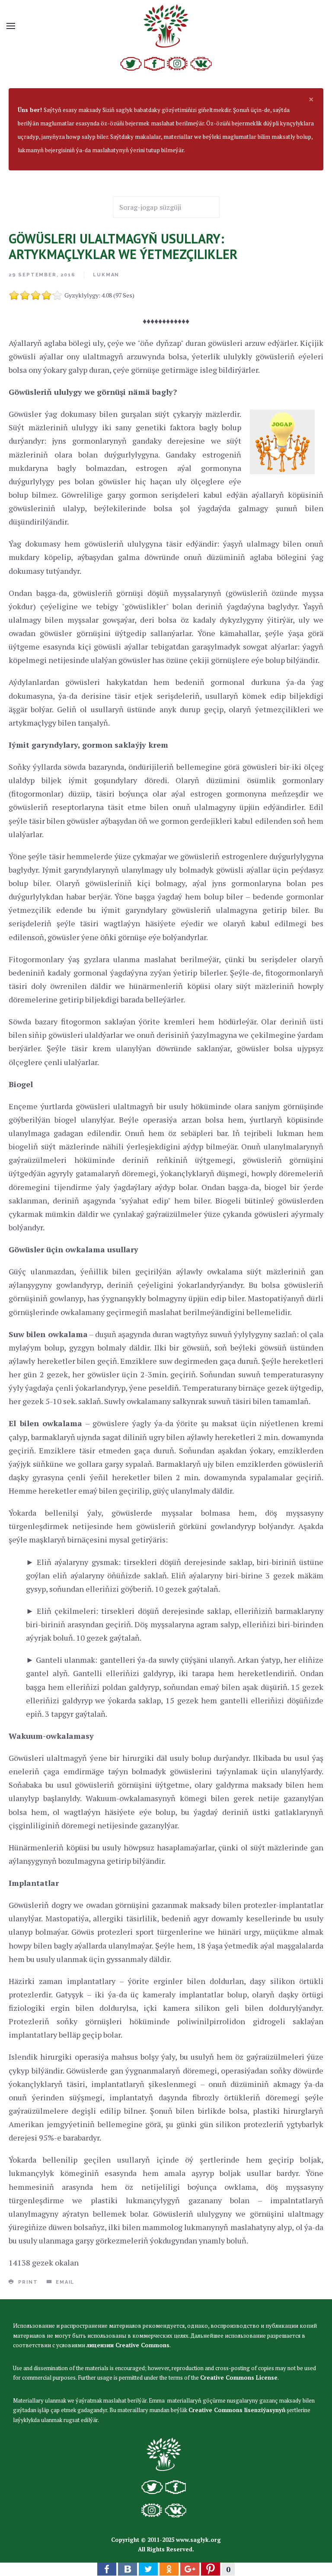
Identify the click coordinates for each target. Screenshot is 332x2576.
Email (64, 2282)
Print (27, 2282)
